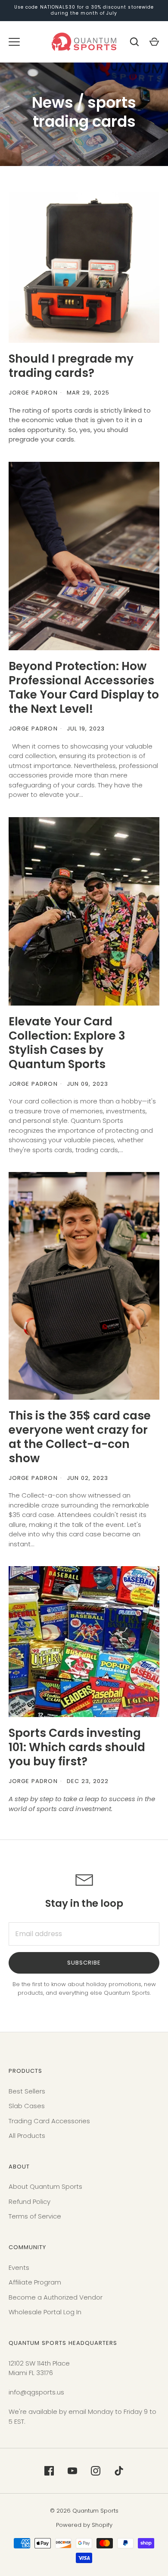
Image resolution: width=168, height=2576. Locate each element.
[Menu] (14, 42)
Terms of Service (35, 2216)
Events (19, 2267)
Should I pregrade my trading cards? (71, 366)
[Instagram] (96, 2471)
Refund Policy (30, 2202)
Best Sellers (27, 2091)
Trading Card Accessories (49, 2121)
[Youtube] (72, 2471)
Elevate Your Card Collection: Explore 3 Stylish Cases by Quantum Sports (67, 1043)
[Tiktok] (119, 2471)
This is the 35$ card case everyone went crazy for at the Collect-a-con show (80, 1437)
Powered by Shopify (84, 2525)
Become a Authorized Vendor (56, 2297)
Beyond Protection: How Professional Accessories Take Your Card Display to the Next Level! (84, 687)
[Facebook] (49, 2471)
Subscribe (84, 1963)
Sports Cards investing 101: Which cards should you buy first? (77, 1747)
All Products (27, 2136)
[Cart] (154, 42)
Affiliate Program (35, 2282)
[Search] (134, 42)
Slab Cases (27, 2106)
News (53, 102)
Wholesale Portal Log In (45, 2312)
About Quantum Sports (45, 2186)
